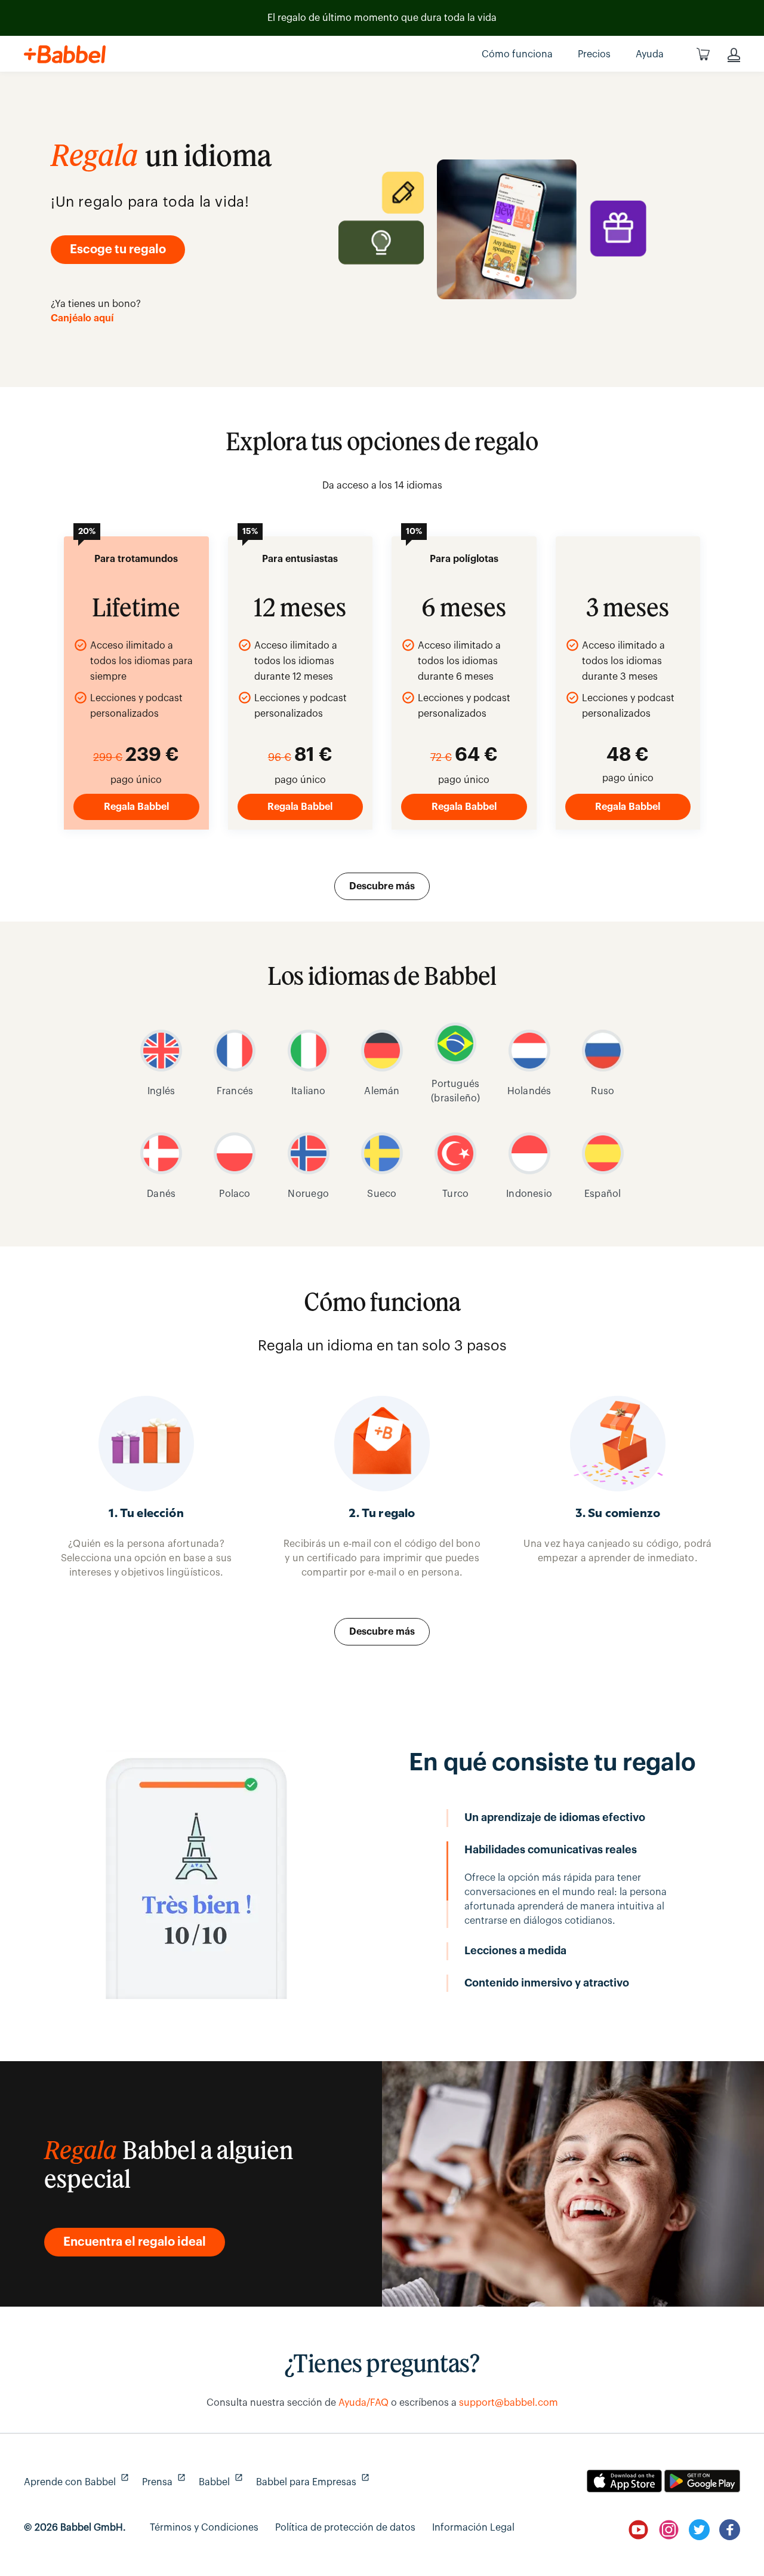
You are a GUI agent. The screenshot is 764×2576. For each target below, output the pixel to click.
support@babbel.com (509, 2403)
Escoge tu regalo (118, 250)
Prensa (162, 2482)
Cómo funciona (517, 54)
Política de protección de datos (345, 2528)
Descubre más (382, 886)
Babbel (219, 2482)
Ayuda (650, 54)
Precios (594, 54)
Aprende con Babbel (75, 2482)
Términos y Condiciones (204, 2528)
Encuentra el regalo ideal (135, 2242)
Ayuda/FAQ (363, 2403)
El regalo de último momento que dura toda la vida (382, 18)
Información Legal (473, 2528)
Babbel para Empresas (311, 2482)
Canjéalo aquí (82, 318)
